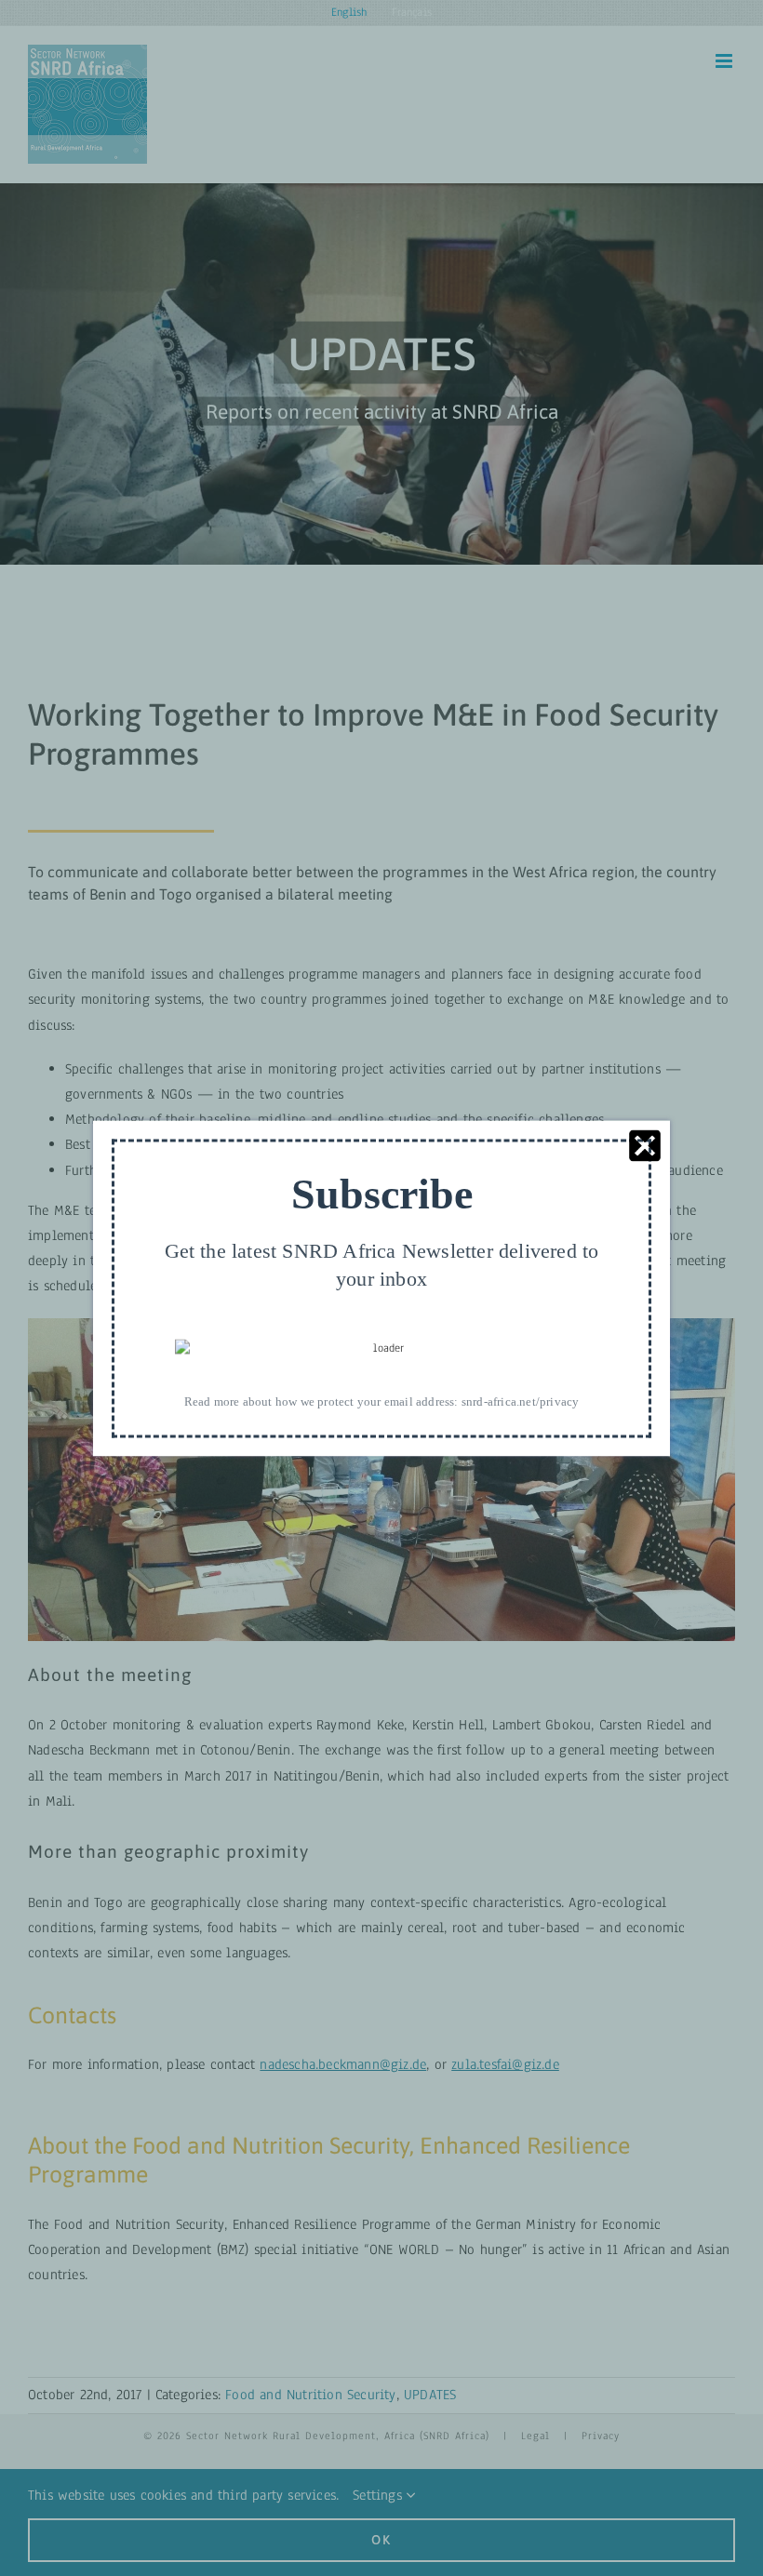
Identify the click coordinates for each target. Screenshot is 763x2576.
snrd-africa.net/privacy (521, 1401)
